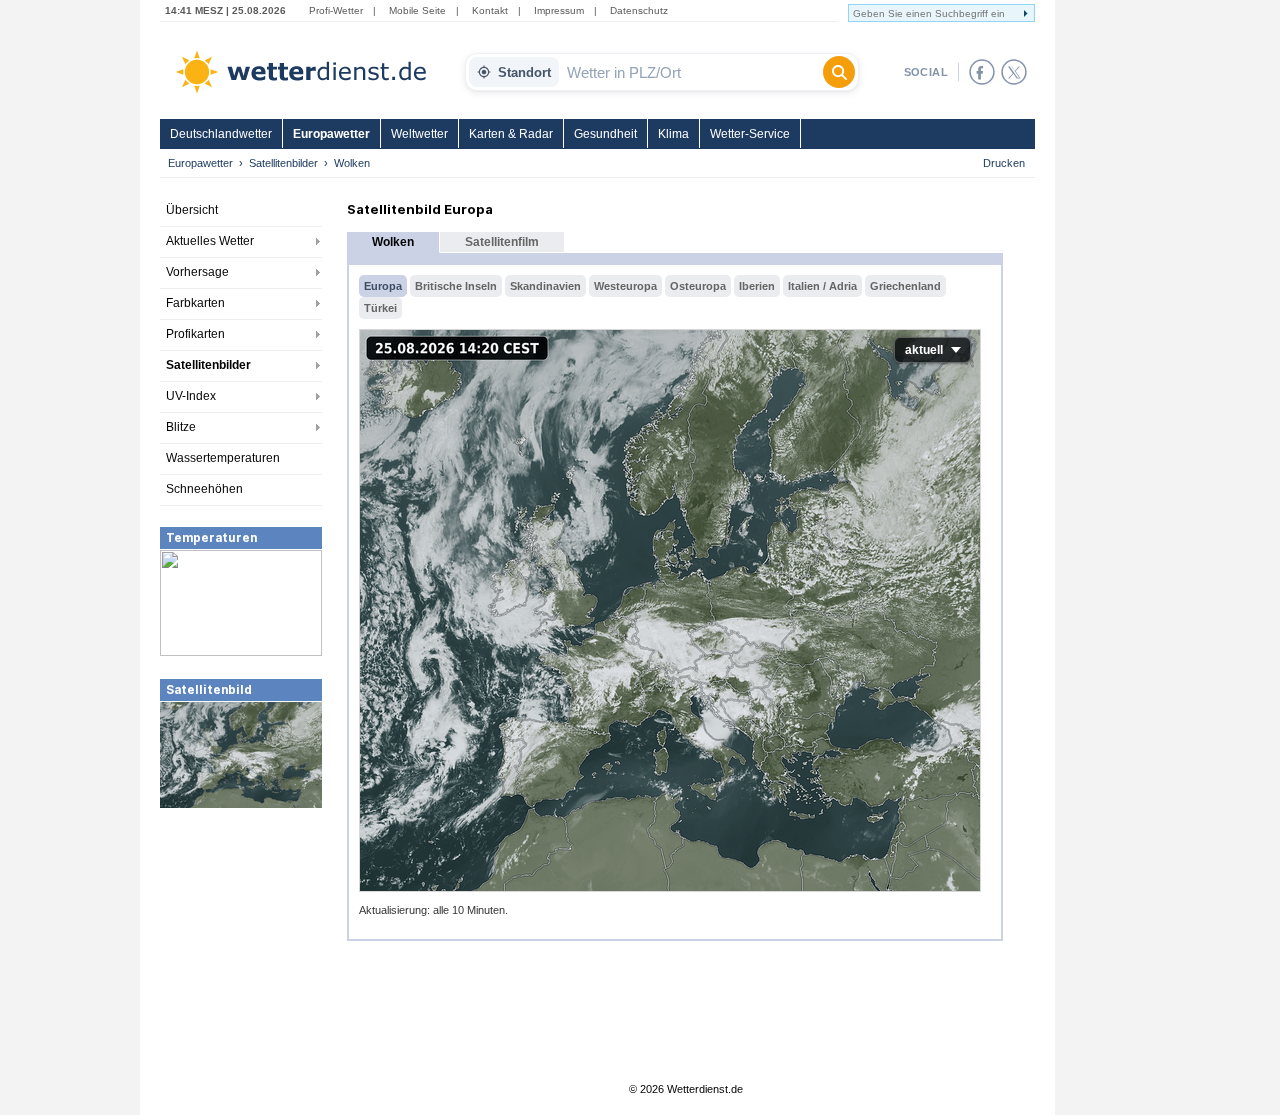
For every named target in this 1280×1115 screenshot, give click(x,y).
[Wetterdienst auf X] (1014, 72)
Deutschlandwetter (221, 134)
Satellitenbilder (283, 163)
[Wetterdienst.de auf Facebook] (982, 72)
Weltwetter (419, 134)
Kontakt (490, 10)
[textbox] (691, 72)
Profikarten (195, 334)
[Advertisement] (241, 960)
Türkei (380, 308)
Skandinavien (545, 286)
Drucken (1004, 163)
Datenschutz (639, 10)
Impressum (559, 10)
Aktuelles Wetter (210, 241)
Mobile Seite (417, 10)
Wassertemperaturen (223, 458)
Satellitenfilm (502, 242)
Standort (524, 72)
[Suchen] (839, 72)
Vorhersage (197, 272)
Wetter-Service (750, 134)
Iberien (757, 286)
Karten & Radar (511, 134)
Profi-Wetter (336, 10)
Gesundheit (605, 134)
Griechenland (905, 286)
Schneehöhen (204, 489)
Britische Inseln (456, 286)
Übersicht (192, 210)
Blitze (181, 427)
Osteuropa (698, 286)
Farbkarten (195, 303)
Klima (673, 134)
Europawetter (331, 134)
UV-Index (191, 396)
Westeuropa (625, 286)
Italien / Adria (822, 286)
